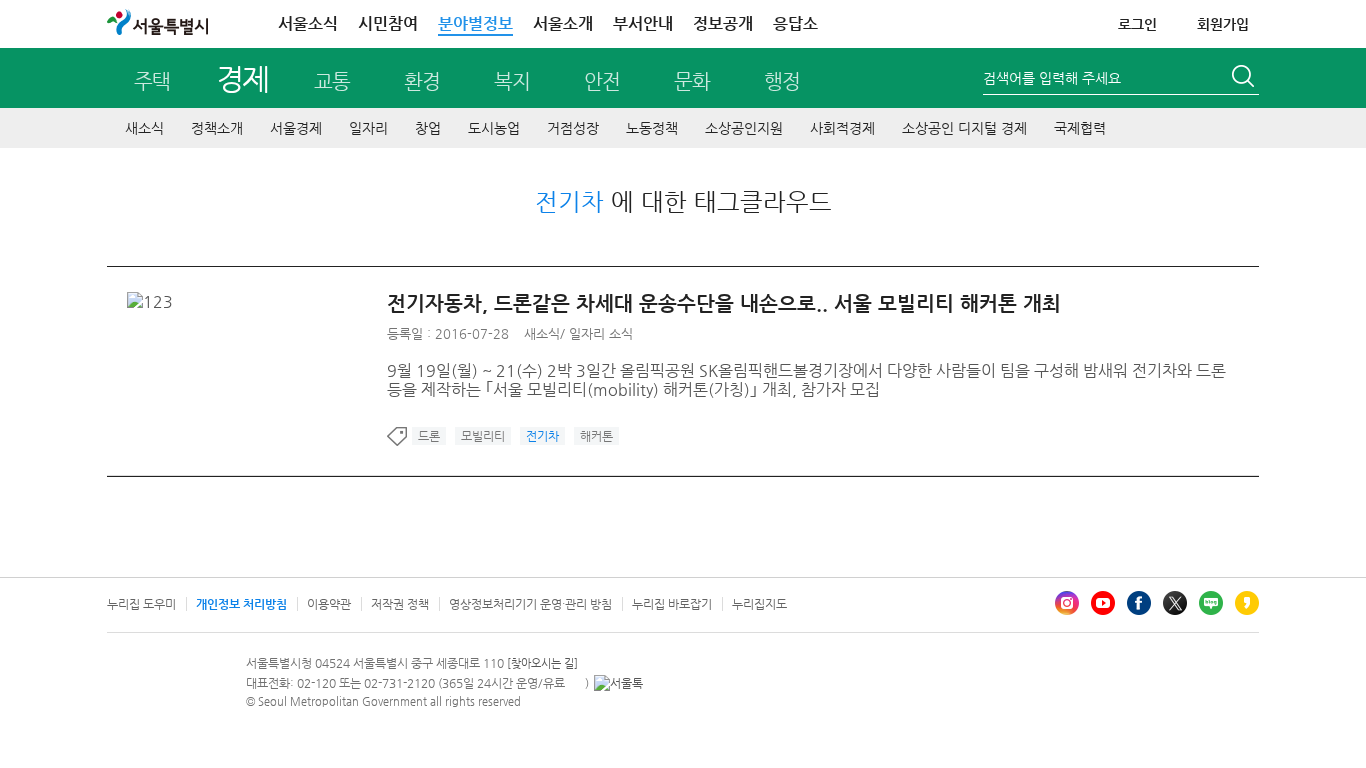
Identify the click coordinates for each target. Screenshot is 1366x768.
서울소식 (308, 23)
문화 (692, 81)
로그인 (1137, 24)
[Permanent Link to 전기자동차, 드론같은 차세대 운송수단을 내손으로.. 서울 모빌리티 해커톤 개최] (155, 301)
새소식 (144, 128)
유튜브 (1103, 603)
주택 (152, 81)
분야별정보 (475, 23)
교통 (332, 81)
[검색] (1245, 79)
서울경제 (296, 128)
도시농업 (494, 128)
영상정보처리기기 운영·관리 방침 (530, 604)
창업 (428, 128)
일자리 (368, 128)
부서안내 (643, 23)
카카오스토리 (1247, 603)
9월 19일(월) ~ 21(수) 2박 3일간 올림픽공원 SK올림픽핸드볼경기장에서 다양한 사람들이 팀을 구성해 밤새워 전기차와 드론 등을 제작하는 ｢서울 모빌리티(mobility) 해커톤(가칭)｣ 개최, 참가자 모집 (806, 380)
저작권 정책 (400, 604)
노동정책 (652, 128)
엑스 (1175, 603)
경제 (242, 78)
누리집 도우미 (141, 604)
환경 (422, 81)
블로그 (1211, 603)
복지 (512, 81)
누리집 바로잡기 (672, 604)
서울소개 (563, 23)
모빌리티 (483, 436)
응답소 (795, 23)
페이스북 (1139, 603)
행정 (782, 81)
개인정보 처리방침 (241, 604)
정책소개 (217, 128)
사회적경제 (842, 128)
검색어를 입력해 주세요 (1052, 78)
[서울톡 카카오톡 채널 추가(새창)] (618, 683)
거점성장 (573, 128)
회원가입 (1223, 24)
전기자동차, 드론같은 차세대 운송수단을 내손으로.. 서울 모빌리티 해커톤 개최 (724, 303)
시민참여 (388, 23)
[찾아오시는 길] (542, 663)
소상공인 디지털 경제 (964, 128)
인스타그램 (1067, 603)
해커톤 (596, 436)
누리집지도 (759, 604)
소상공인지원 (744, 128)
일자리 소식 (601, 333)
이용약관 (329, 604)
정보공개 (723, 23)
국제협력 (1080, 128)
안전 (602, 81)
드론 (429, 436)
